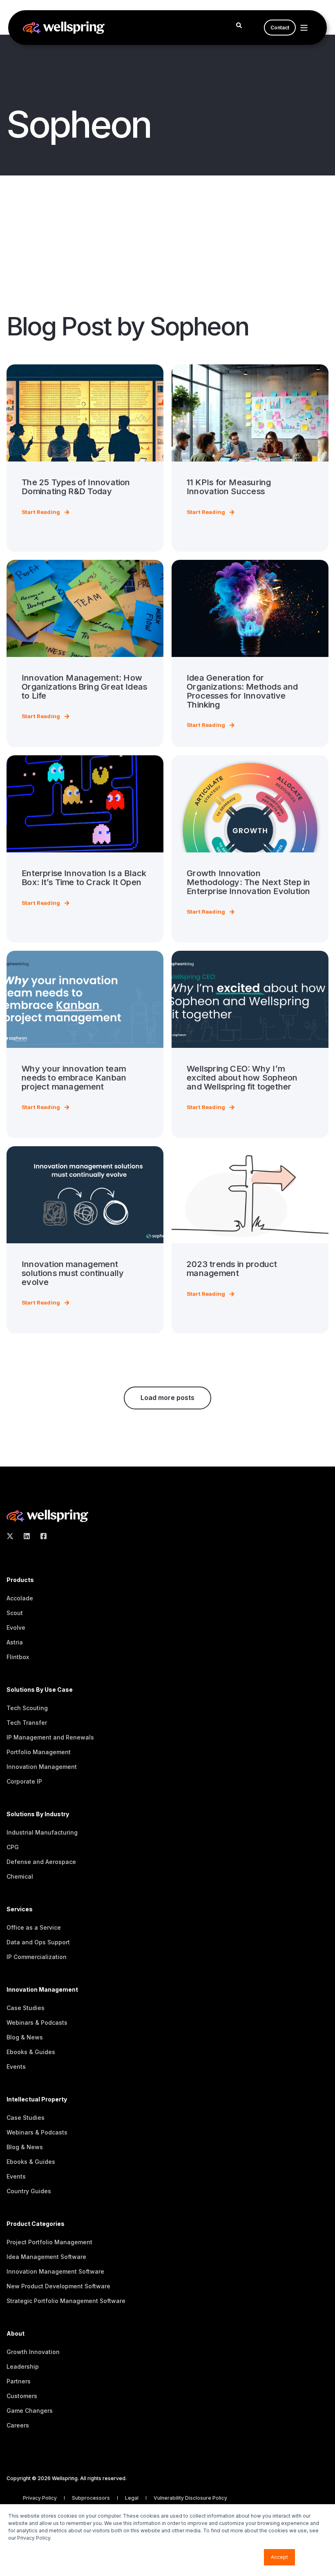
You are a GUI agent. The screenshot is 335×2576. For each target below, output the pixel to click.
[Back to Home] (64, 28)
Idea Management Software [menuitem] (46, 2257)
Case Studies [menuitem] (26, 2008)
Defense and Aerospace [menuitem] (41, 1862)
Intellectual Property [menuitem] (37, 2100)
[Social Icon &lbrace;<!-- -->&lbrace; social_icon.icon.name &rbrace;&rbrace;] (12, 1536)
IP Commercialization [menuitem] (37, 1957)
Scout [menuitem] (15, 1613)
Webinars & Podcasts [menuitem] (37, 2022)
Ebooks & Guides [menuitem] (31, 2052)
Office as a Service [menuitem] (34, 1927)
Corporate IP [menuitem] (24, 1781)
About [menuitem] (16, 2334)
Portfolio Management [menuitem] (39, 1752)
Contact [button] (280, 28)
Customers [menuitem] (22, 2396)
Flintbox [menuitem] (18, 1657)
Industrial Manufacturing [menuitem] (42, 1832)
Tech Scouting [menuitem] (27, 1708)
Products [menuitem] (20, 1580)
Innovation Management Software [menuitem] (55, 2271)
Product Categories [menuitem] (36, 2224)
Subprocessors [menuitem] (92, 2498)
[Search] (239, 25)
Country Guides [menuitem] (29, 2191)
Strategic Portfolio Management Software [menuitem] (66, 2301)
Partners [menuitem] (19, 2381)
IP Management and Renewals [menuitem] (50, 1737)
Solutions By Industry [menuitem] (38, 1814)
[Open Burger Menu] (304, 28)
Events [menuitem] (16, 2067)
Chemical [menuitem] (20, 1876)
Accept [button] (279, 2557)
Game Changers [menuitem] (30, 2411)
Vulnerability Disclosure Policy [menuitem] (190, 2498)
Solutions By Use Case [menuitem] (40, 1690)
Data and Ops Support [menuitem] (38, 1942)
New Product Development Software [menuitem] (58, 2286)
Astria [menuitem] (15, 1642)
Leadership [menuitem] (23, 2366)
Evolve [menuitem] (16, 1627)
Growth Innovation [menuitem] (33, 2352)
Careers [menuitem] (18, 2425)
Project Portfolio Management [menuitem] (49, 2242)
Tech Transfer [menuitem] (27, 1723)
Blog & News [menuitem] (25, 2037)
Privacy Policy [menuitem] (40, 2498)
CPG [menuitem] (13, 1847)
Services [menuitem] (20, 1909)
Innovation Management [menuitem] (42, 1767)
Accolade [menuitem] (20, 1598)
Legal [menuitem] (132, 2498)
